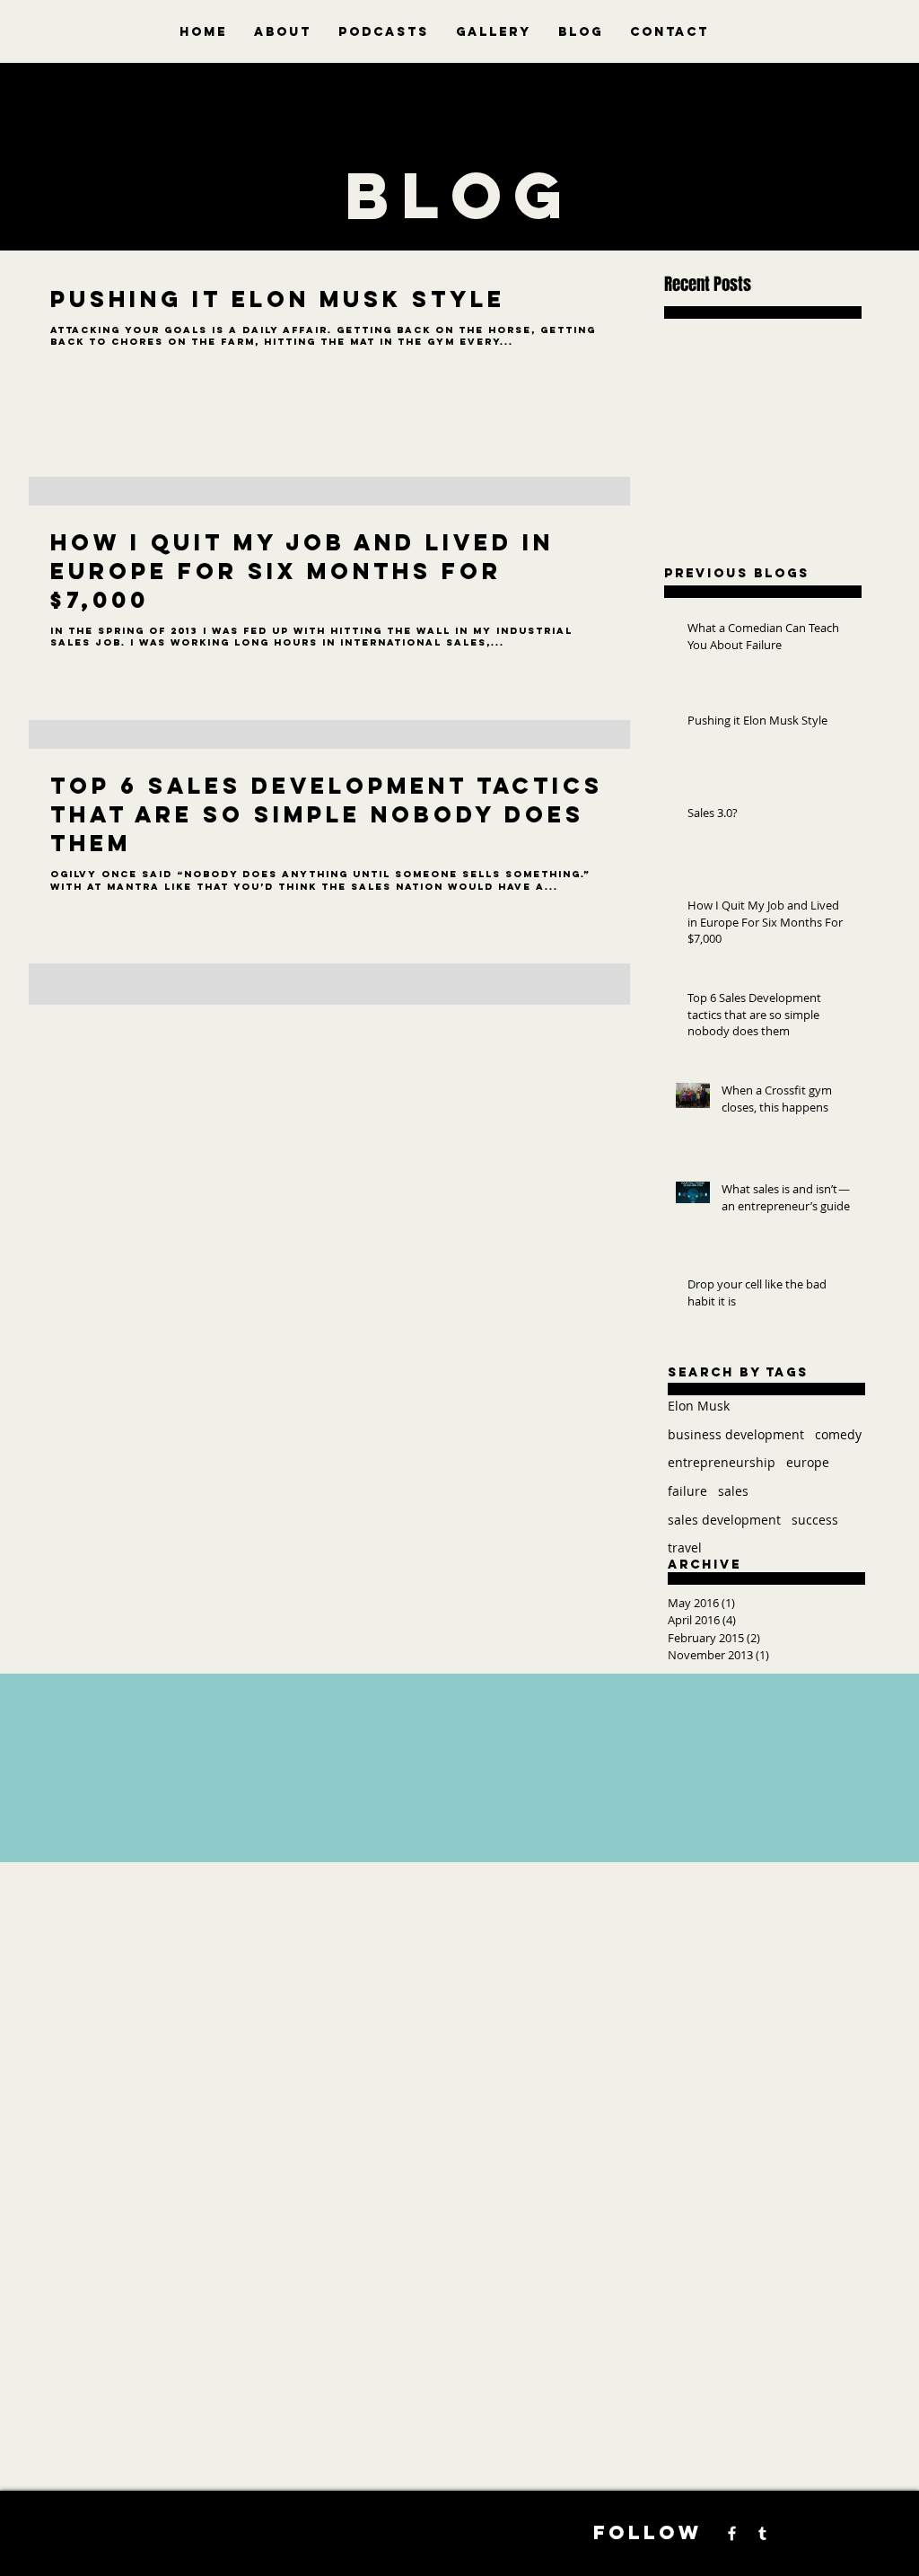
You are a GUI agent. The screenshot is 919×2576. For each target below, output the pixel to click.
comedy (838, 1434)
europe (808, 1462)
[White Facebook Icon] (732, 2533)
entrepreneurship (722, 1462)
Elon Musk (699, 1406)
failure (687, 1491)
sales (733, 1491)
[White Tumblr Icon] (762, 2533)
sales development (724, 1520)
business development (736, 1434)
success (815, 1520)
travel (685, 1547)
